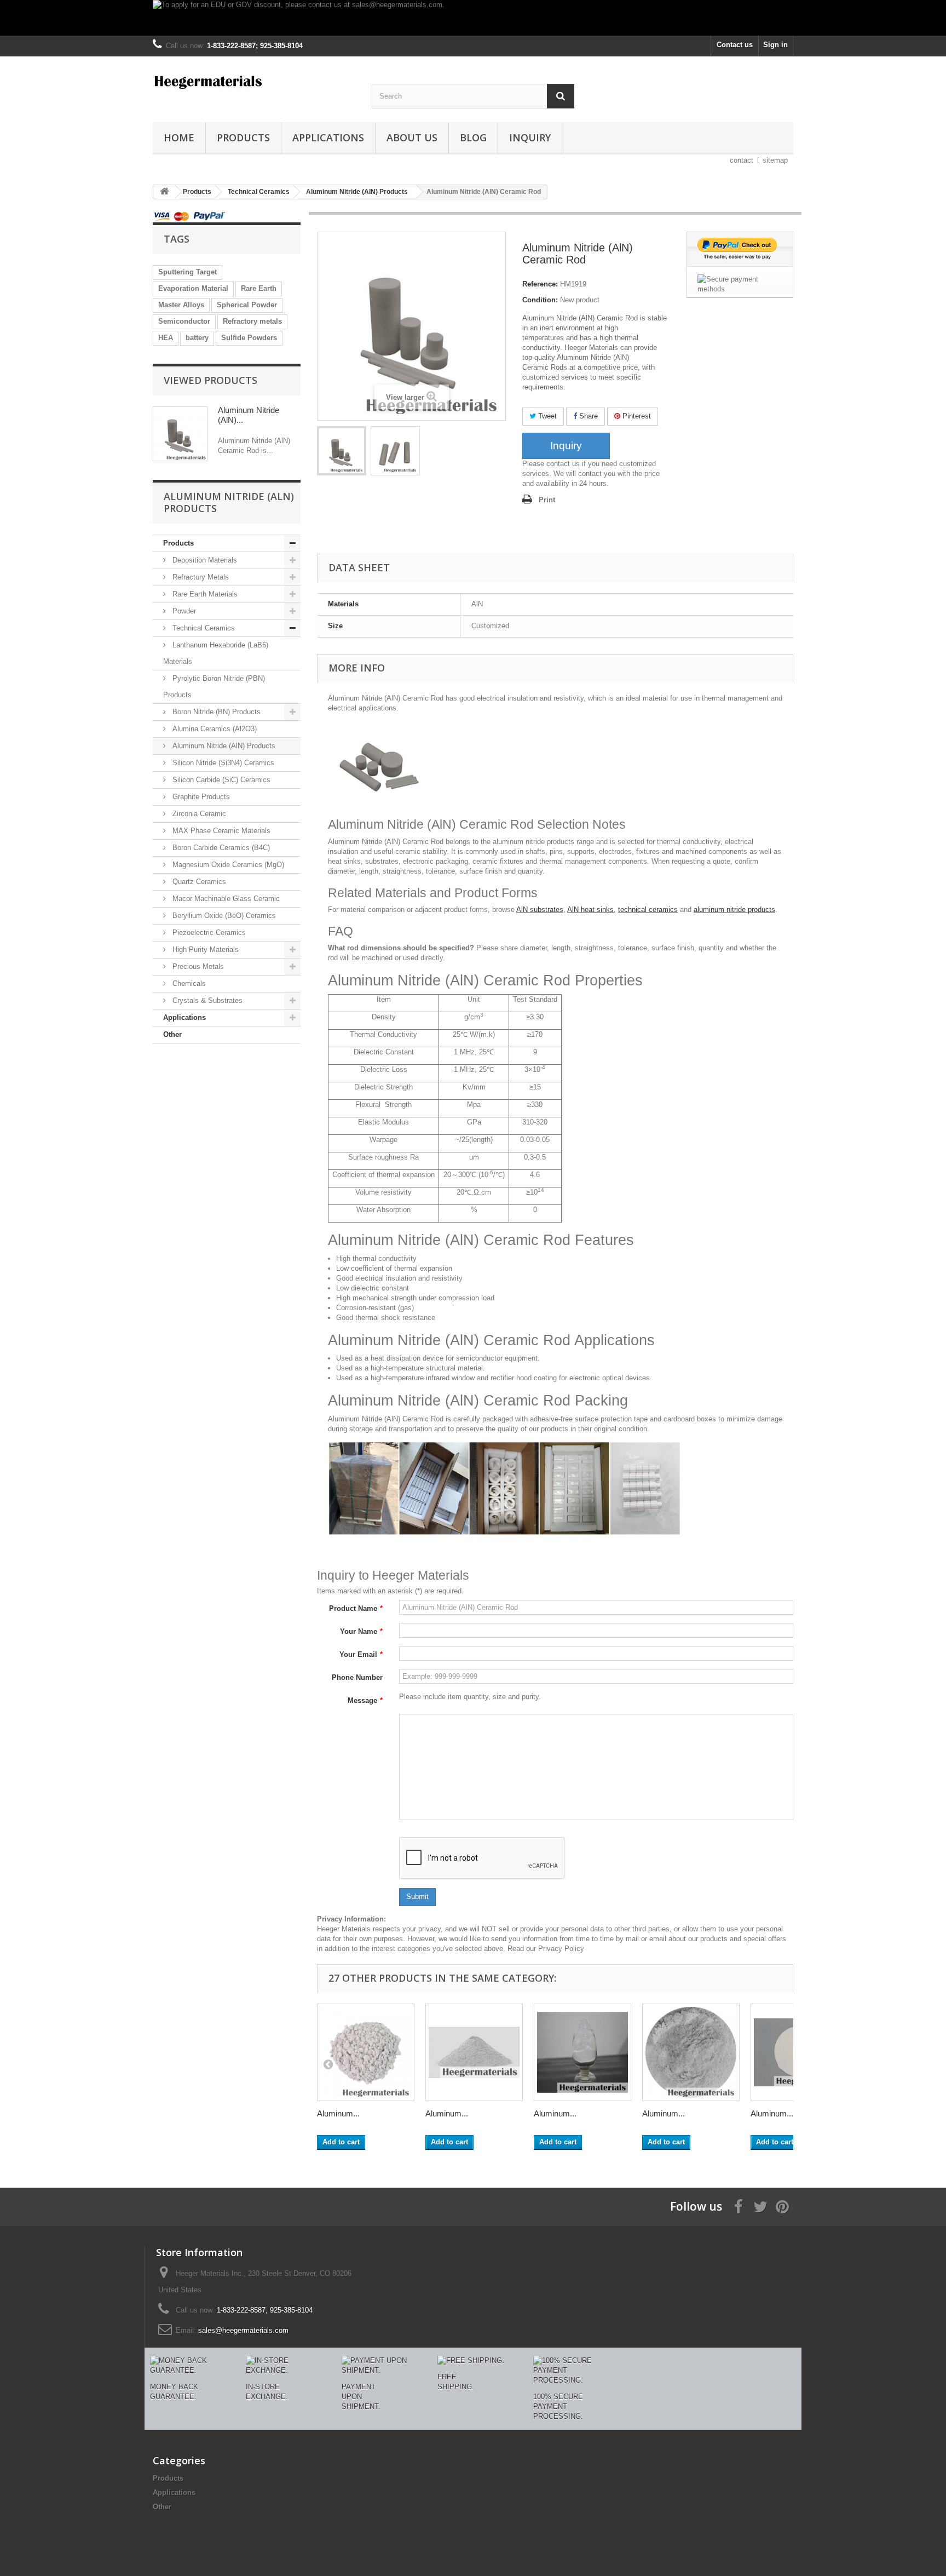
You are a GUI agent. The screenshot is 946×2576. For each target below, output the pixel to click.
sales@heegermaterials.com (243, 2330)
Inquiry (530, 137)
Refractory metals (252, 321)
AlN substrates (540, 910)
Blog (473, 137)
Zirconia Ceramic (198, 814)
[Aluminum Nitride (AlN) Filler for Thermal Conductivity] (691, 2052)
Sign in (775, 45)
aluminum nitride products (734, 910)
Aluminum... (338, 2113)
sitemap (775, 160)
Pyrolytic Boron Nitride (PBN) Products (214, 687)
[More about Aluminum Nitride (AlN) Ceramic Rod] (180, 434)
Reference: (540, 284)
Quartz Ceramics (198, 882)
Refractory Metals (200, 577)
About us (412, 137)
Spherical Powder (247, 305)
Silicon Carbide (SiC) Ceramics (220, 780)
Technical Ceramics (203, 628)
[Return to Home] (164, 192)
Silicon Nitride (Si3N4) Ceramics (222, 763)
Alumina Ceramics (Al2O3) (214, 729)
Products (243, 137)
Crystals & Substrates (206, 1000)
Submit (417, 1897)
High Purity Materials (204, 949)
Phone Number (357, 1677)
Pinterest (636, 416)
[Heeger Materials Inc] (254, 81)
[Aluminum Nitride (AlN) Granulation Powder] (582, 2052)
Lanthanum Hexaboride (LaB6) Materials (216, 653)
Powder (183, 611)
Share (587, 416)
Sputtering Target (188, 272)
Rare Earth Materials (204, 594)
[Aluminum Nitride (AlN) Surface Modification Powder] (366, 2052)
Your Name (361, 1631)
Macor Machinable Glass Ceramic (225, 899)
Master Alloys (181, 305)
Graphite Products (200, 797)
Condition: (540, 300)
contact (742, 160)
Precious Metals (197, 966)
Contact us (735, 45)
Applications (328, 137)
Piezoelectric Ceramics (208, 933)
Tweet (546, 416)
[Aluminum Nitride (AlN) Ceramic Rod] (342, 451)
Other (172, 1034)
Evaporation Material (193, 288)
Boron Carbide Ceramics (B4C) (220, 848)
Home (179, 137)
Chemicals (188, 983)
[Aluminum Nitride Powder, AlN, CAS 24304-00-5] (474, 2052)
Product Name (356, 1608)
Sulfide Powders (249, 338)
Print (547, 500)
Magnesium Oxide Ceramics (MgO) (227, 865)
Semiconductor (184, 321)
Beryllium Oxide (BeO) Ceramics (223, 916)
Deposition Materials (204, 560)
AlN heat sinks (590, 910)
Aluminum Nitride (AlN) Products (223, 746)
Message (365, 1700)
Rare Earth (259, 288)
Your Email (361, 1654)
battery (197, 338)
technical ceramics (648, 910)
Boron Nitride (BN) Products (215, 712)
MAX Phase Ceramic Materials (220, 831)
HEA (166, 338)
